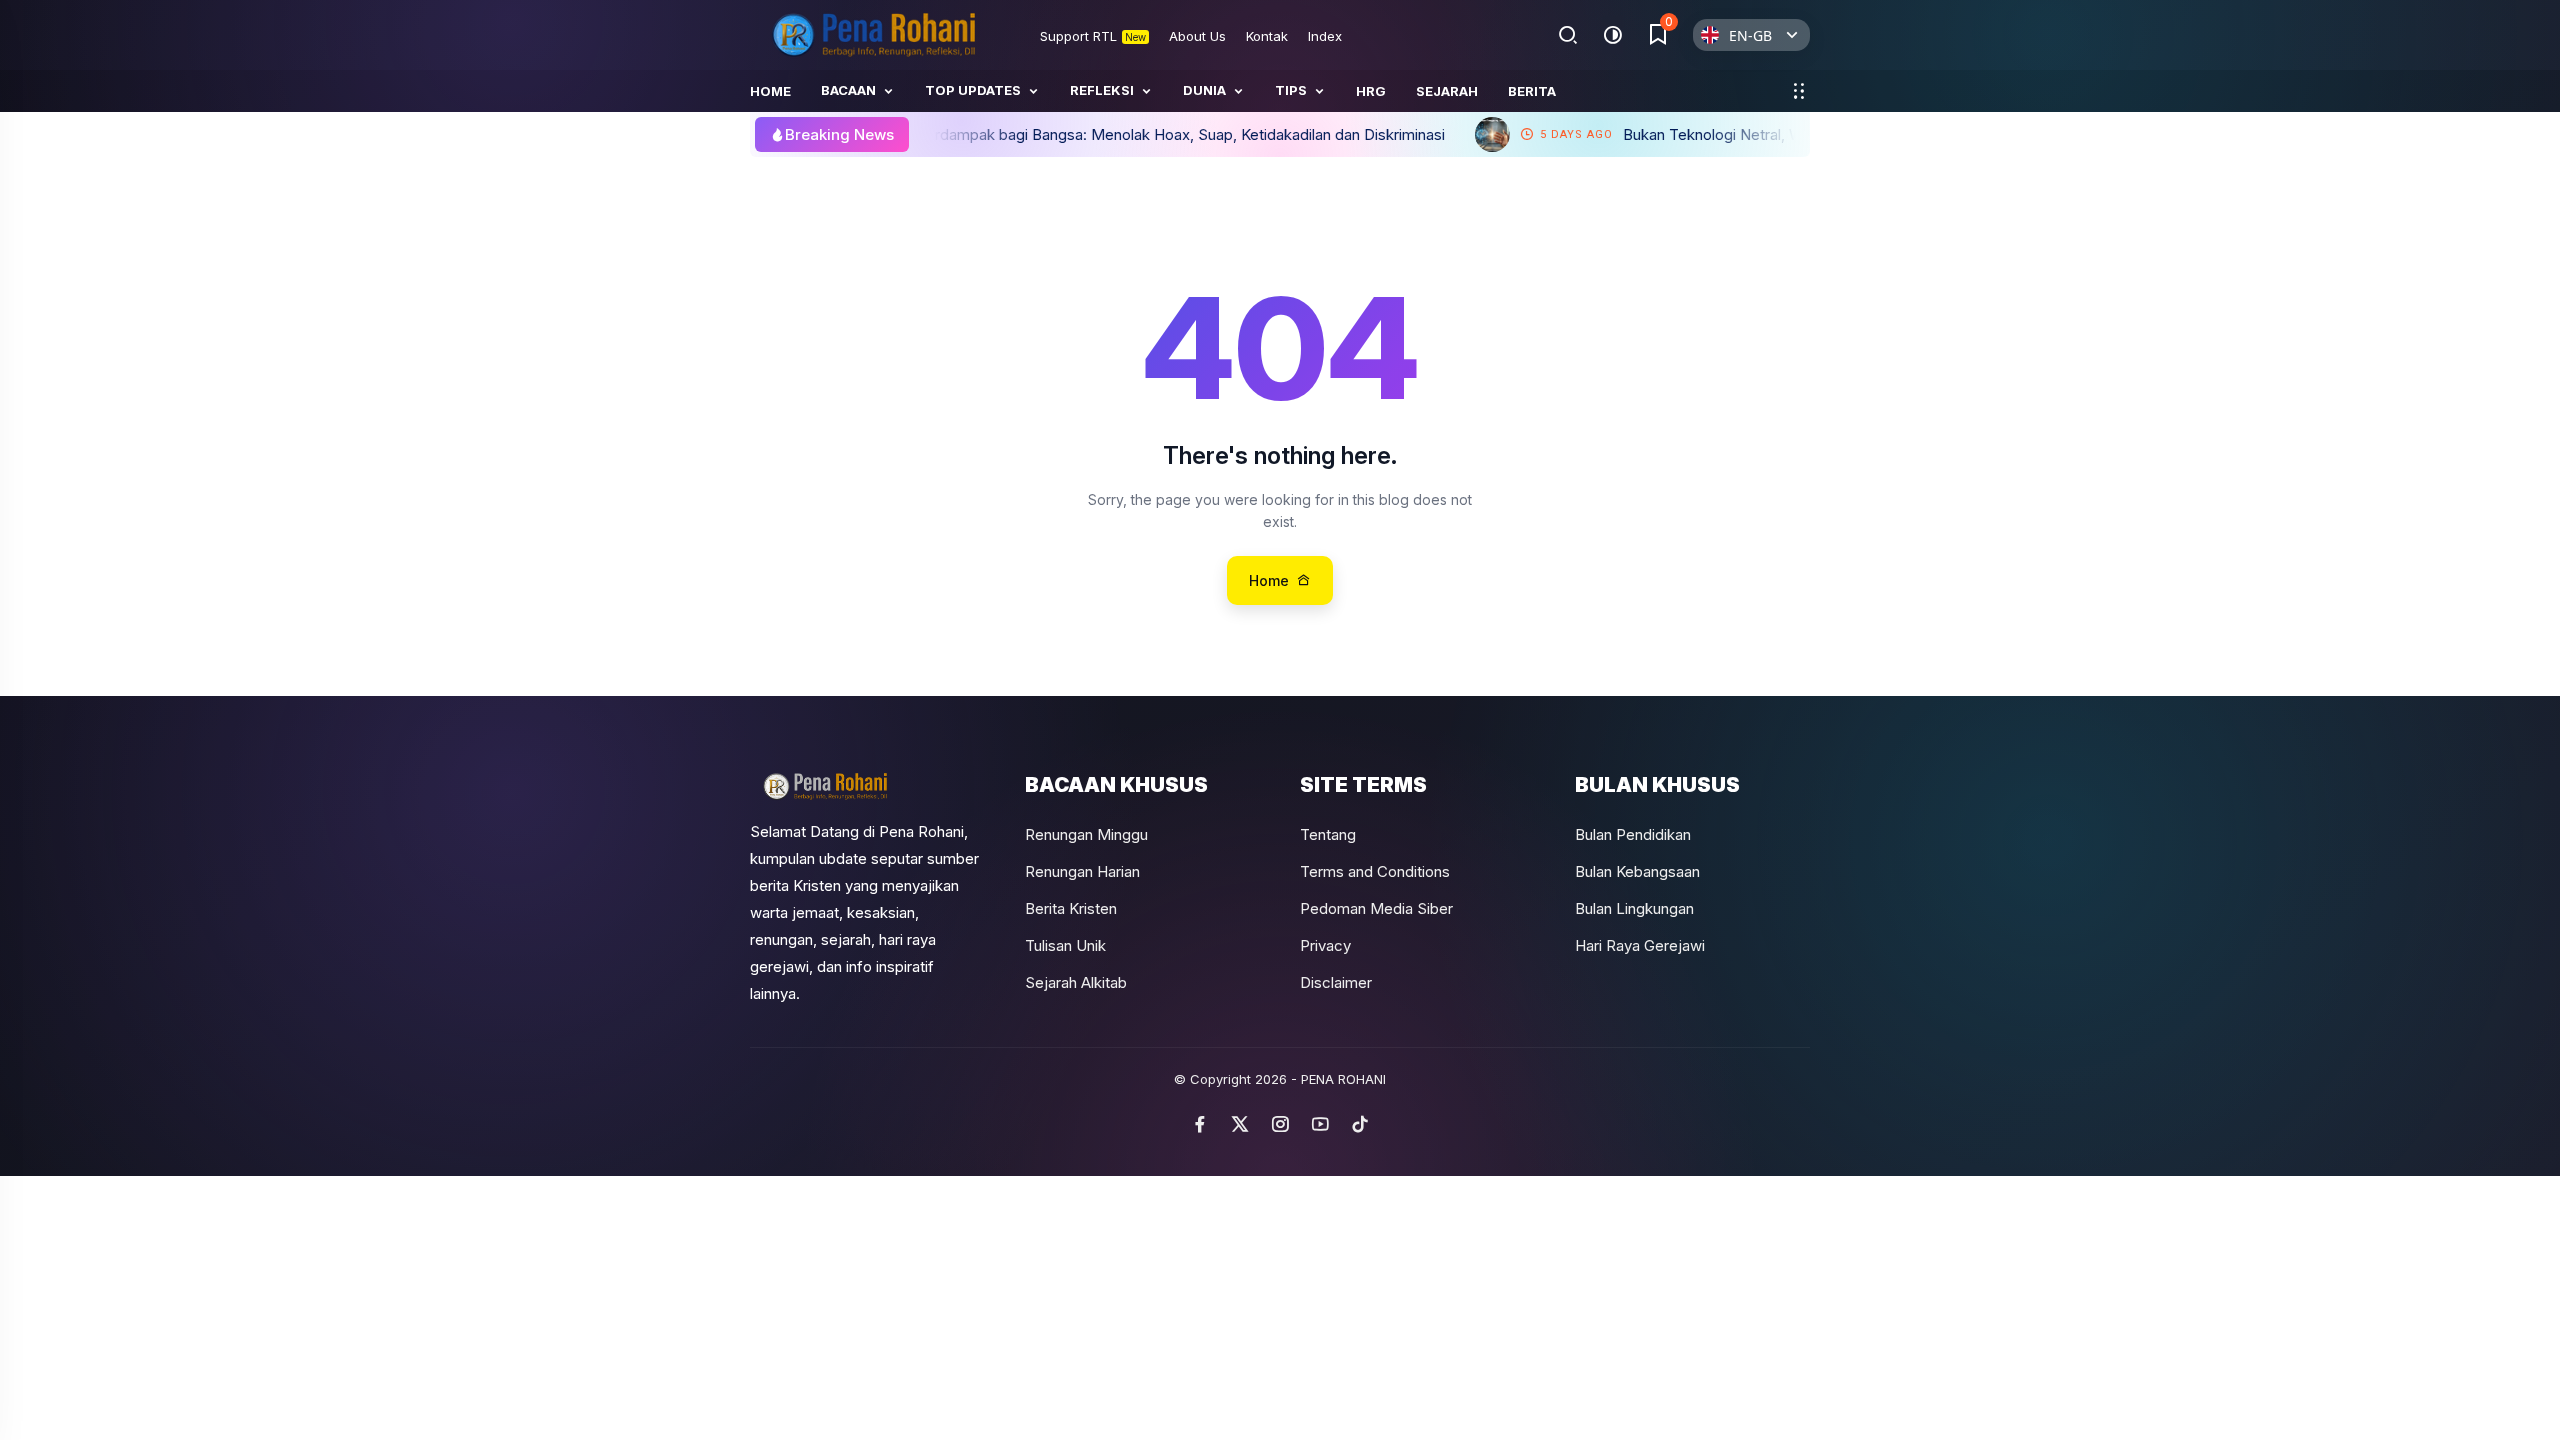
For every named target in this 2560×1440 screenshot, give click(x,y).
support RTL (1093, 36)
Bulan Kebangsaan (1637, 871)
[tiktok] (1360, 1124)
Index (1325, 36)
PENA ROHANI (1343, 1079)
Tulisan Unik (1065, 945)
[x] (1240, 1124)
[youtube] (1320, 1124)
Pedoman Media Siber (1376, 908)
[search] (1568, 35)
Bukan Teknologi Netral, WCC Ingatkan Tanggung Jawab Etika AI (1696, 134)
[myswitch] (1798, 91)
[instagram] (1280, 1124)
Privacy (1325, 945)
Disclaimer (1336, 982)
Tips (1291, 90)
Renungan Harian (1082, 871)
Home (770, 91)
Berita (1532, 91)
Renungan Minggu (1086, 834)
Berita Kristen (1071, 908)
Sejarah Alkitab (1076, 982)
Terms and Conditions (1375, 871)
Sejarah (1447, 91)
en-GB (1750, 35)
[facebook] (1200, 1124)
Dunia (1204, 90)
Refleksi (1102, 90)
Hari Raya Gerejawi (1640, 945)
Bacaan (848, 90)
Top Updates (973, 90)
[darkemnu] (1612, 35)
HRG (1371, 91)
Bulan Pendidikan (1633, 834)
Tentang (1328, 834)
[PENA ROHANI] (875, 35)
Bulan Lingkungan (1634, 908)
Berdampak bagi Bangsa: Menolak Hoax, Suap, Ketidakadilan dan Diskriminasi (1033, 134)
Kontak (1267, 36)
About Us (1197, 36)
